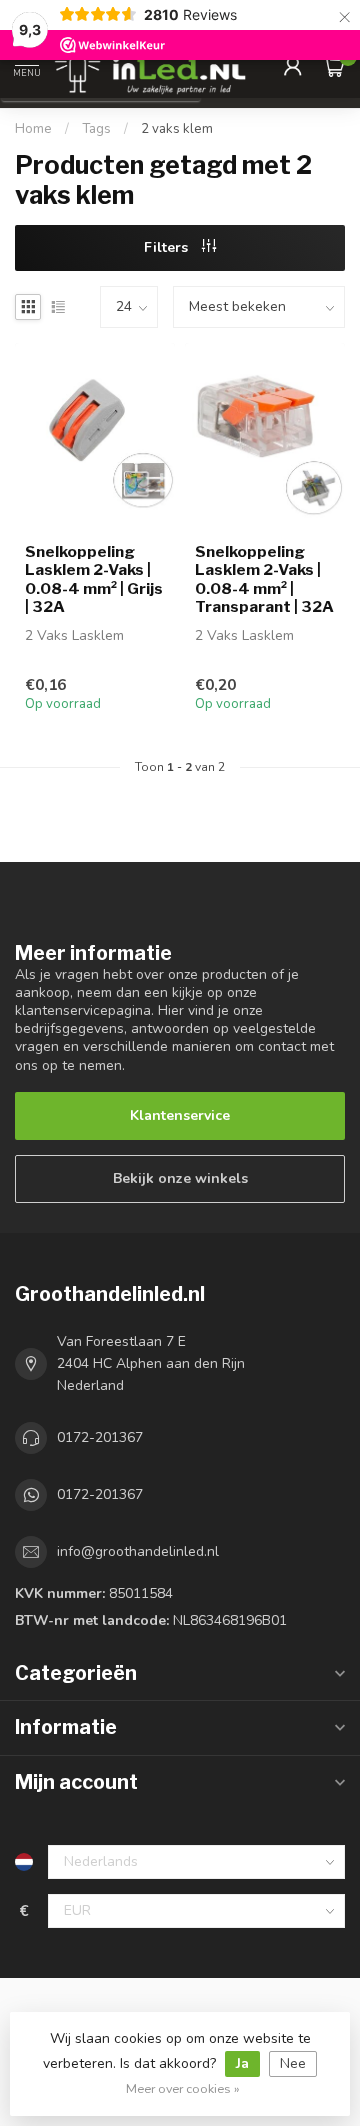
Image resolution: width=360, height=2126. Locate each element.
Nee (293, 2063)
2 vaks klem (177, 129)
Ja (242, 2063)
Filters (168, 247)
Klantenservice (180, 1115)
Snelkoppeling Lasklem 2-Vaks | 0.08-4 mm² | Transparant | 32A (264, 579)
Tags (96, 129)
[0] (334, 66)
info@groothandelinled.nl (138, 1551)
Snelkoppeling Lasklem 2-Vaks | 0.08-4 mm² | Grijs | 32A (94, 579)
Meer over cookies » (183, 2088)
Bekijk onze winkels (180, 1178)
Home (33, 129)
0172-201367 (100, 1437)
